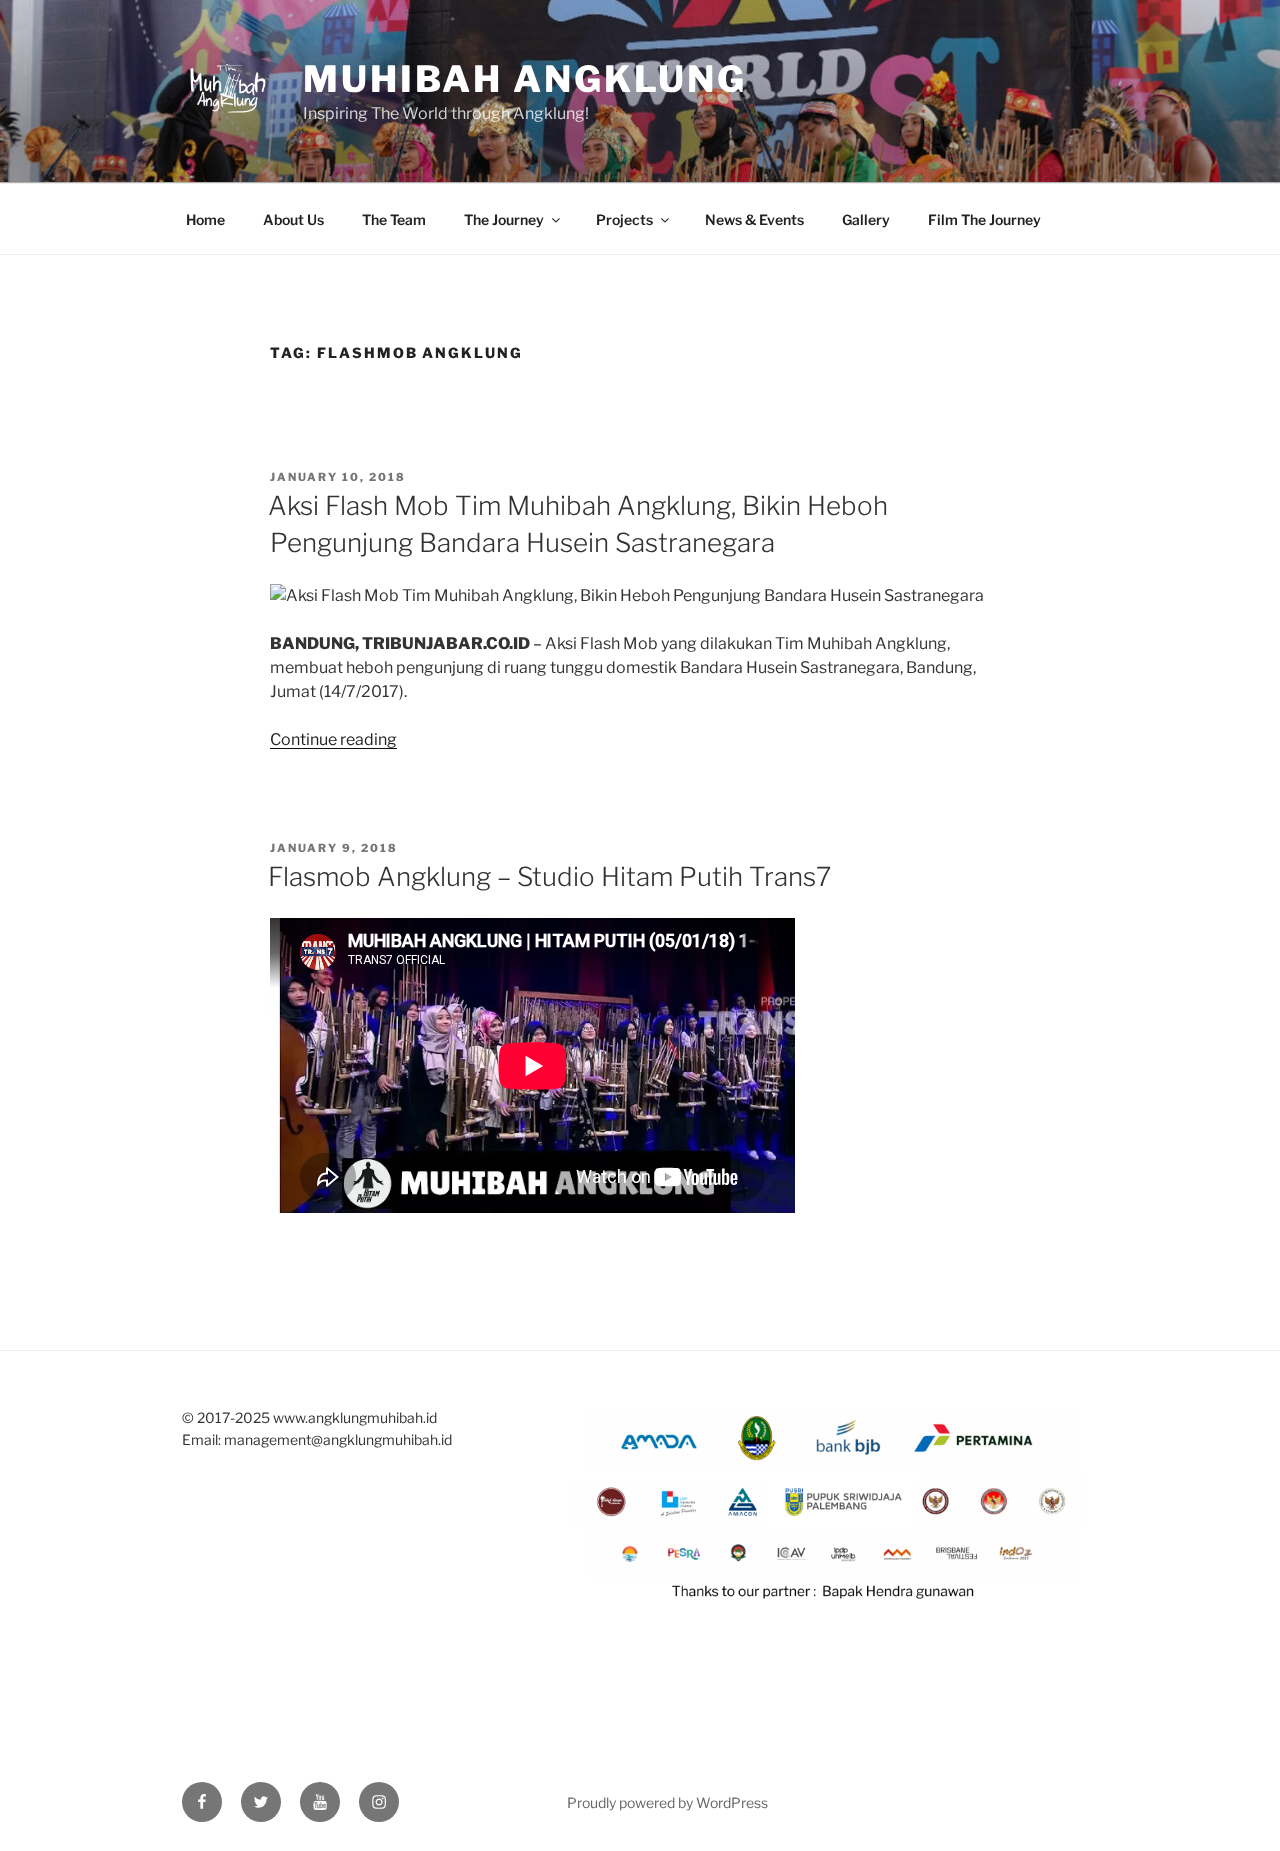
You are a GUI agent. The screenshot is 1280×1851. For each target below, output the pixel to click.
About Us (293, 219)
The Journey (504, 219)
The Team (394, 219)
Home (205, 219)
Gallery (866, 219)
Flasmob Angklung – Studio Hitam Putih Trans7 (549, 876)
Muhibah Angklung (525, 79)
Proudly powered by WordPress (667, 1802)
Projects (624, 219)
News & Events (754, 219)
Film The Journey (984, 219)
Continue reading (333, 739)
